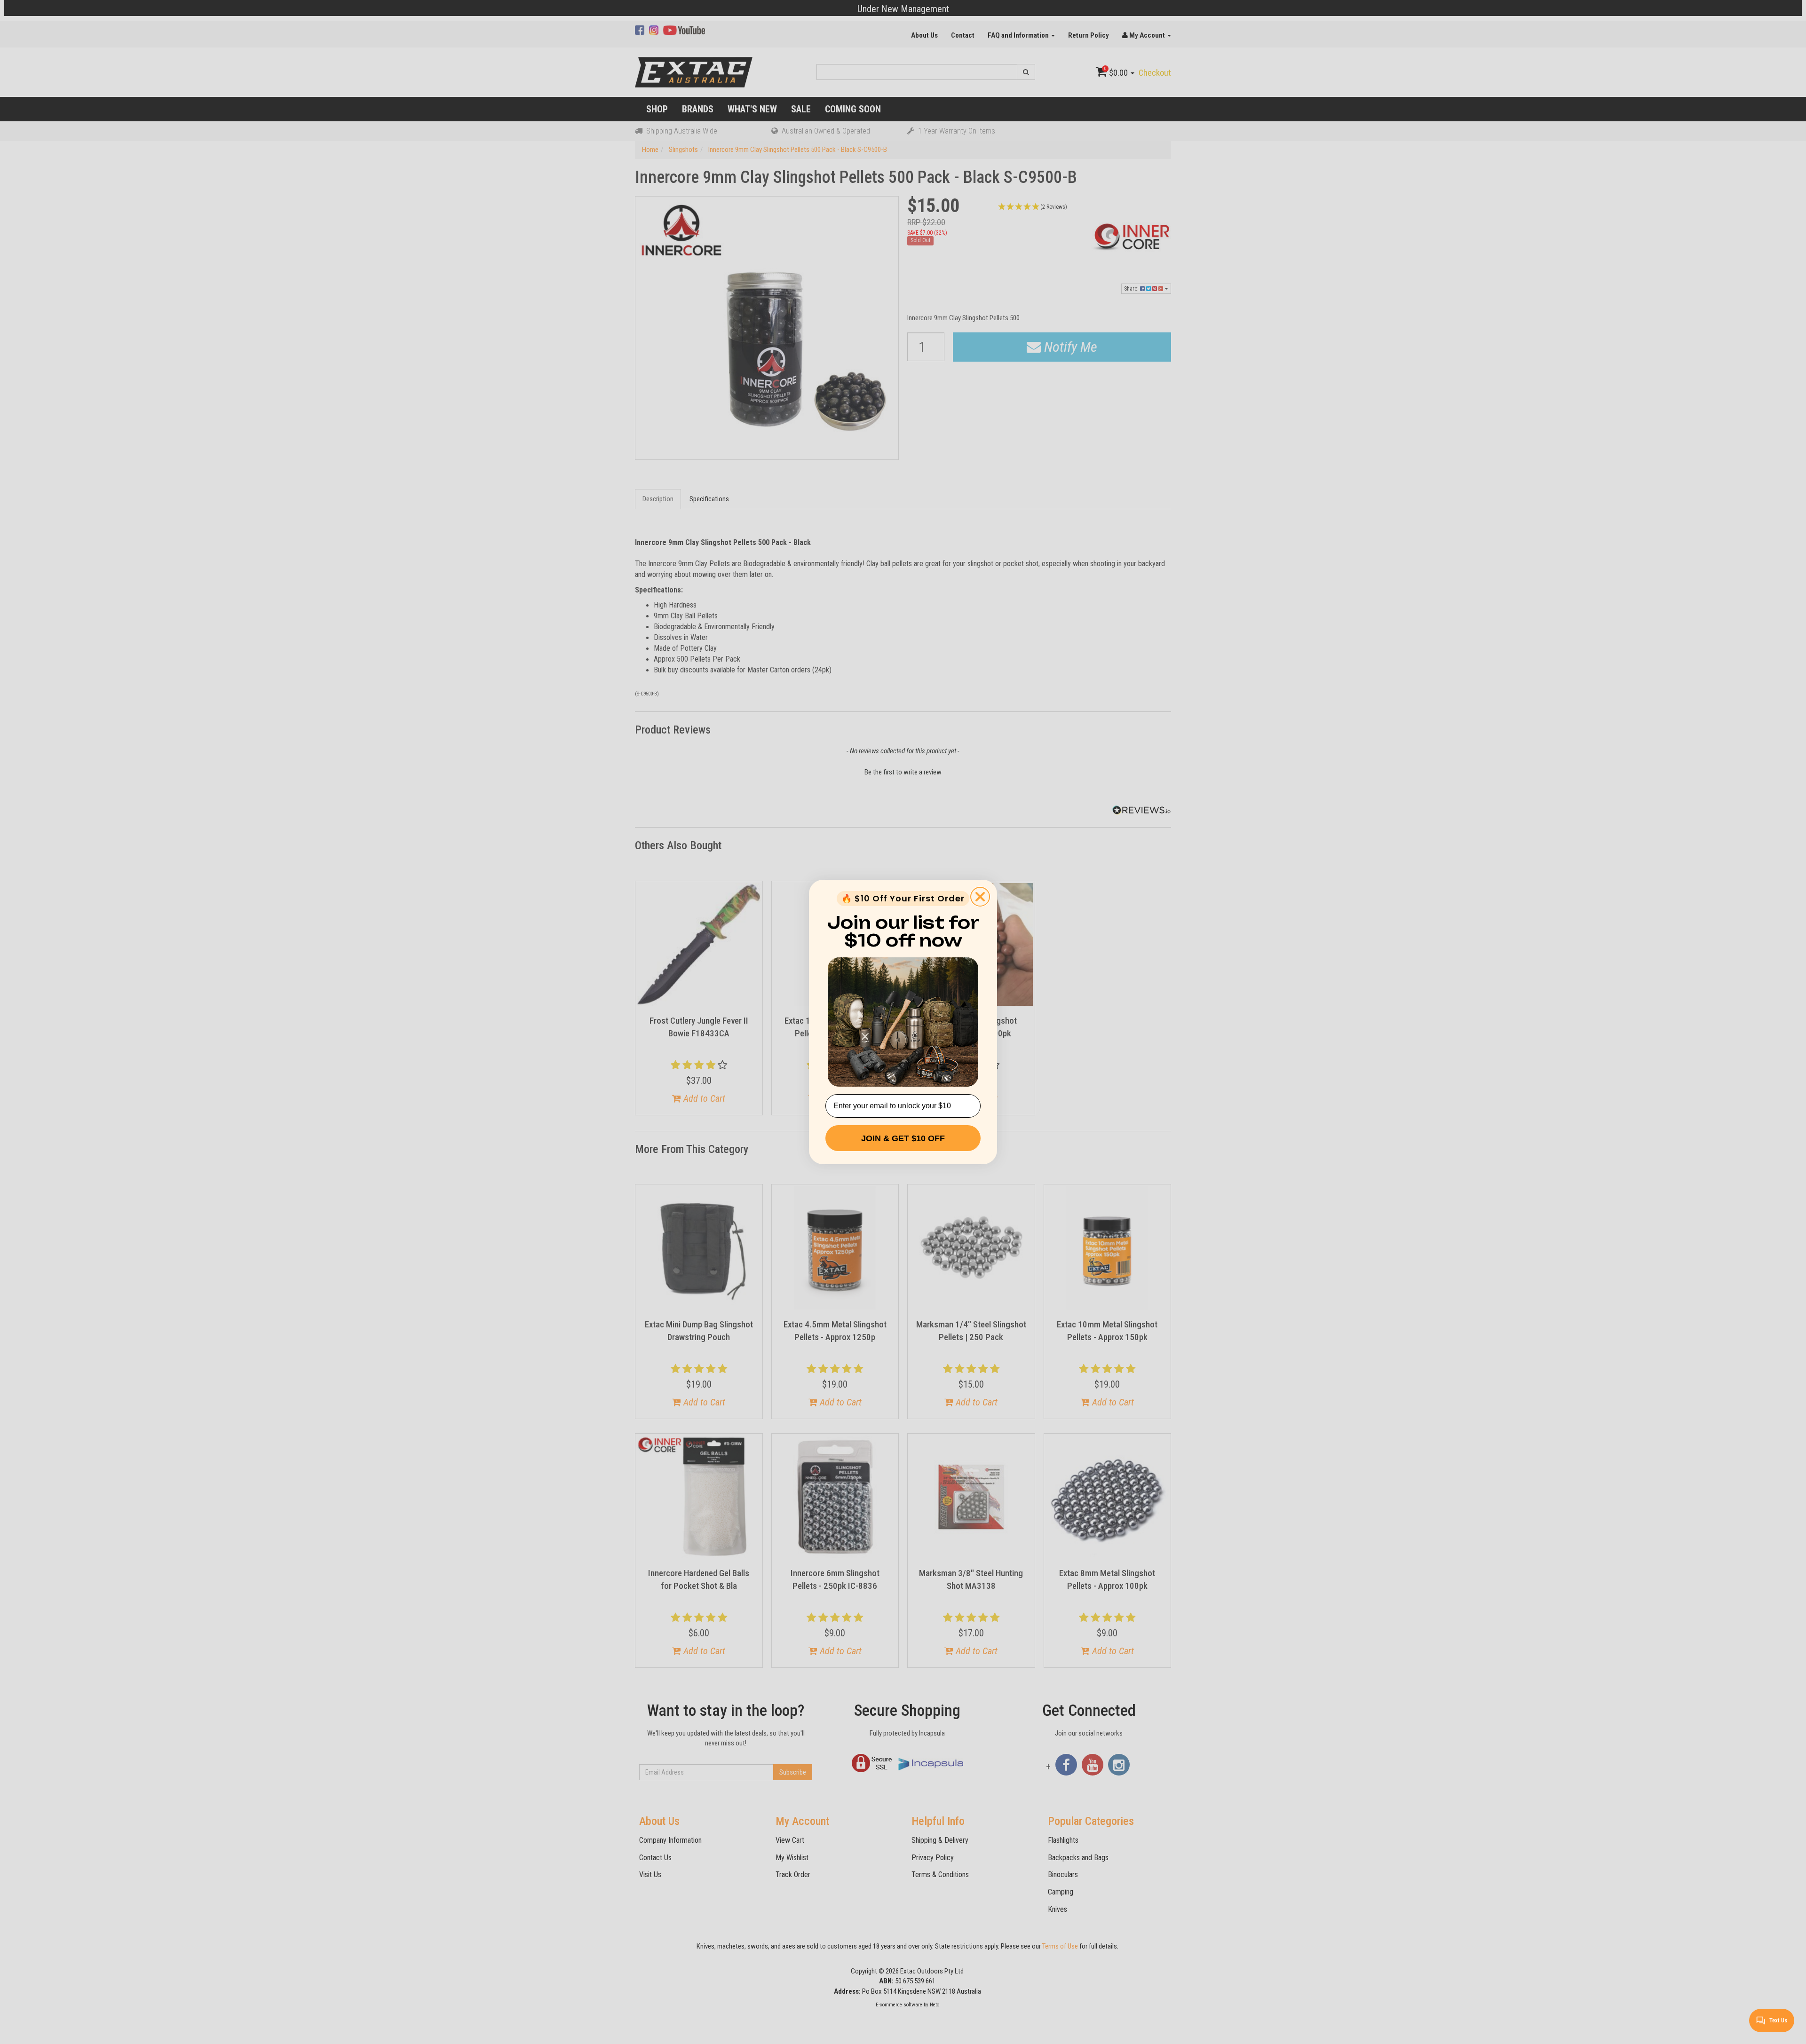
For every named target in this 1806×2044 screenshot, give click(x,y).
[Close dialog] (980, 897)
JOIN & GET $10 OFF (903, 1138)
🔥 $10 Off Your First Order (903, 898)
